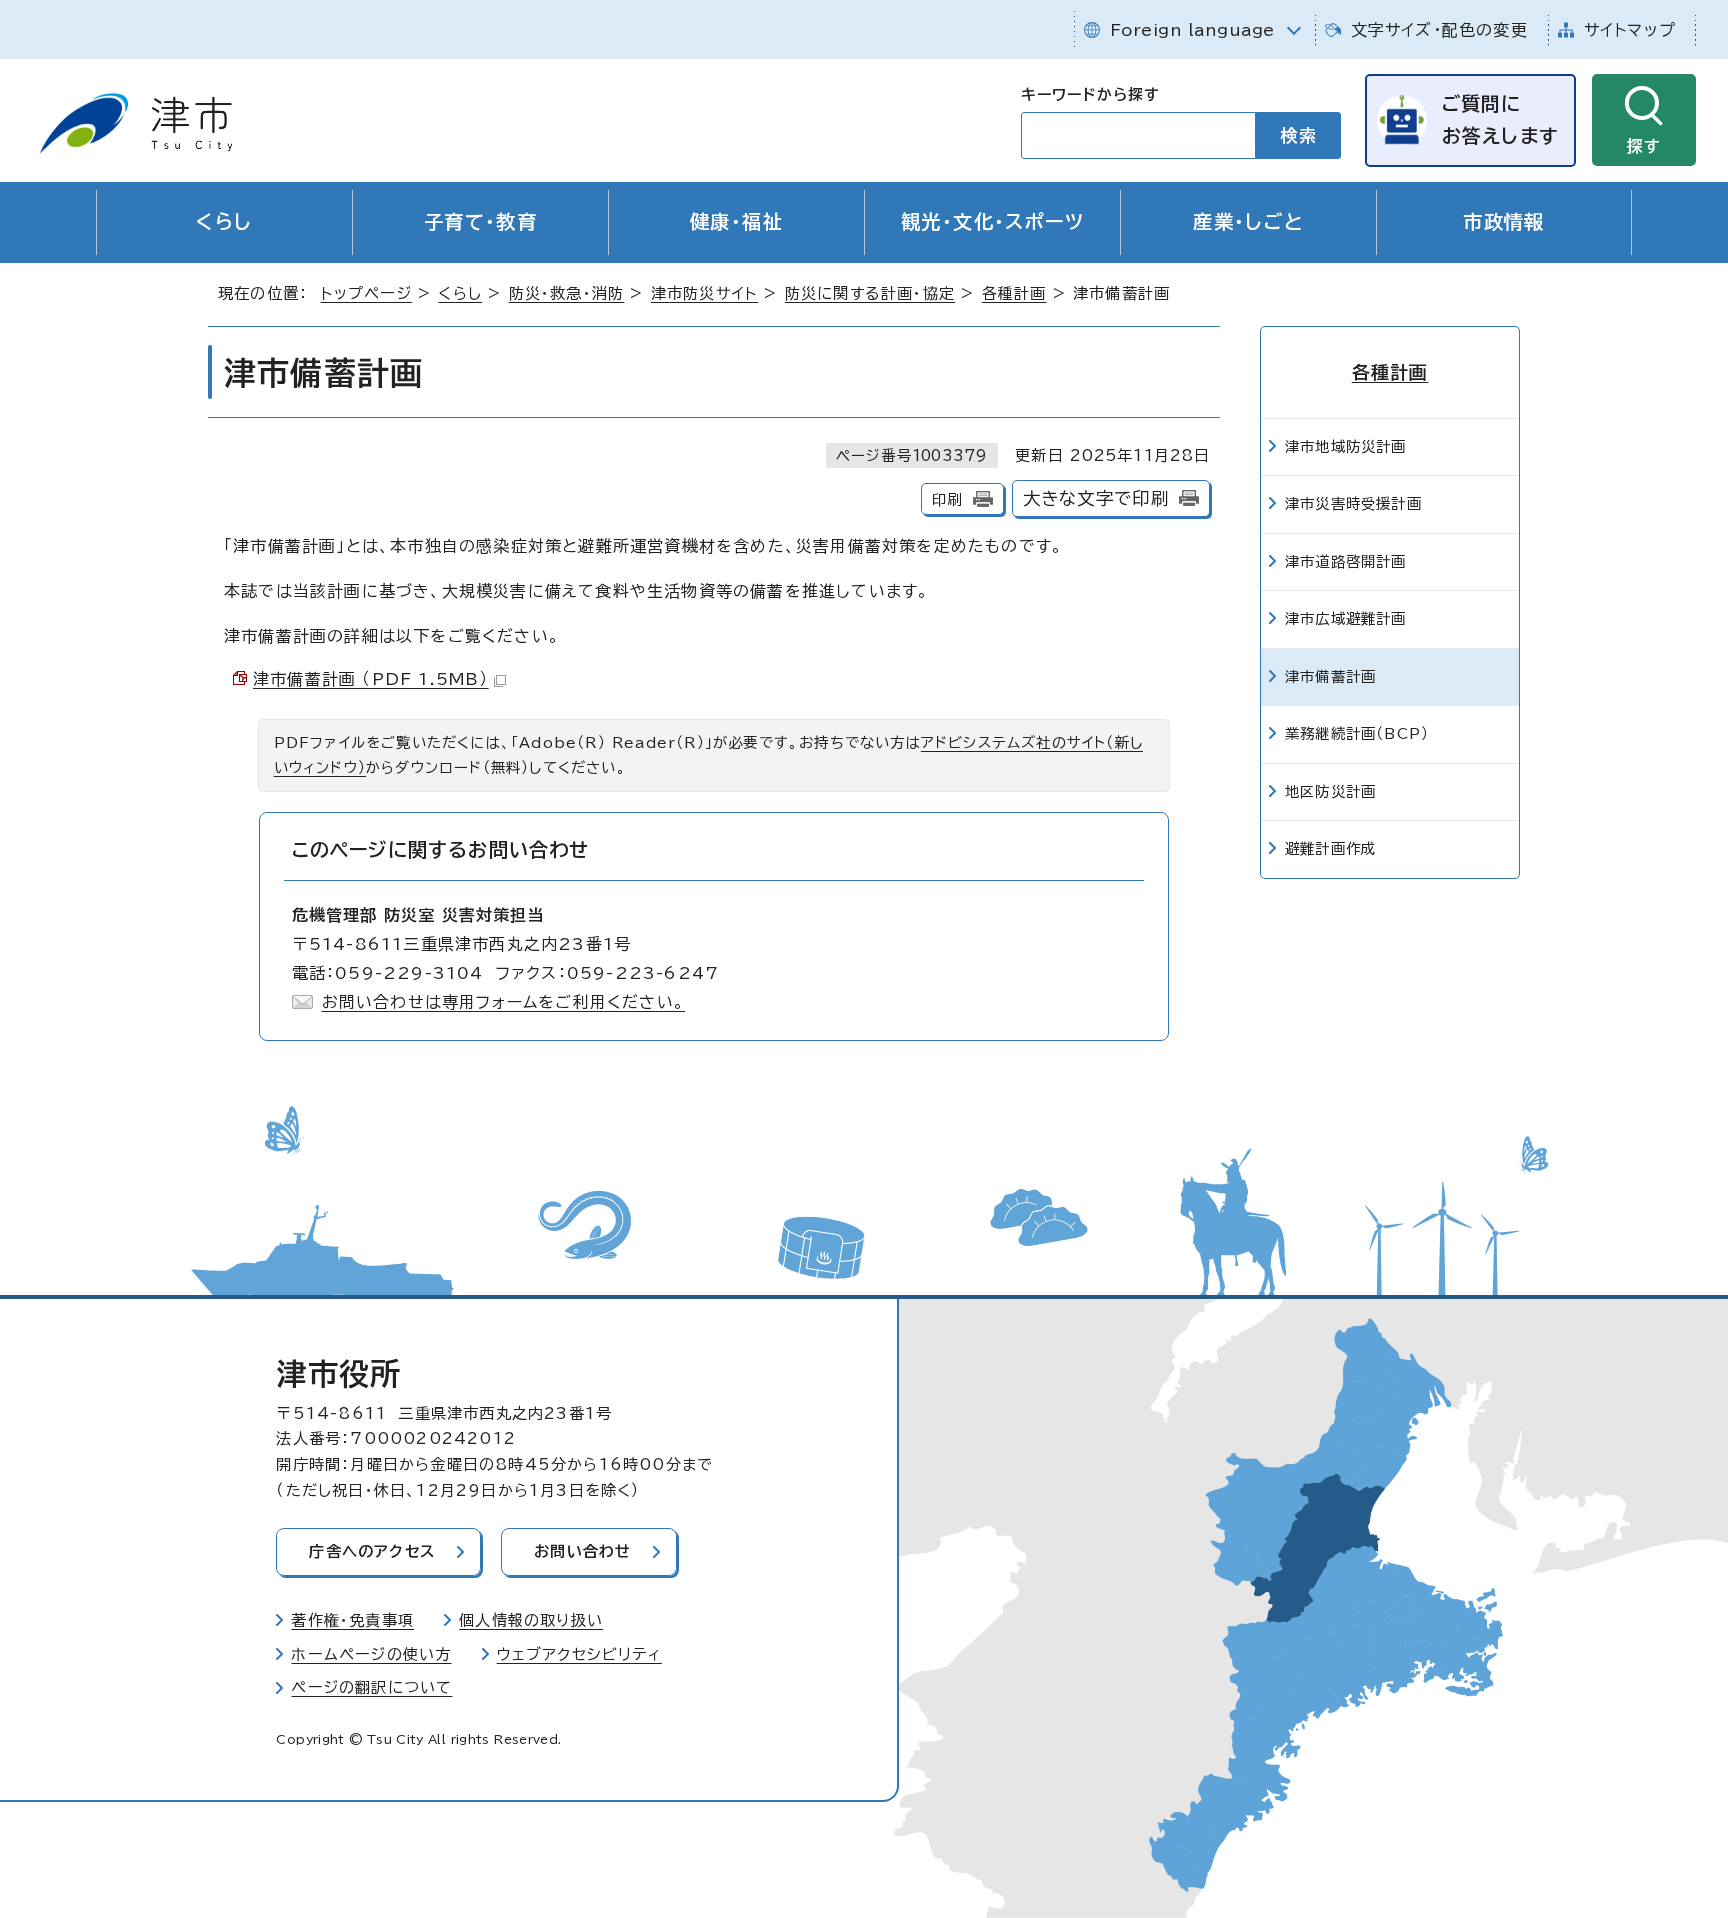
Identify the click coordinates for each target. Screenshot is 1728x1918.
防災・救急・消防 (567, 293)
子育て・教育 (481, 221)
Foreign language (1192, 30)
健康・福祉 (736, 221)
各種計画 (1014, 293)
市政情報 (1504, 221)
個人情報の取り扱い (531, 1620)
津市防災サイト (704, 293)
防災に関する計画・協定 (870, 293)
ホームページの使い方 (371, 1654)
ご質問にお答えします (1500, 119)
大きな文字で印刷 (1096, 498)
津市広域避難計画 (1346, 618)
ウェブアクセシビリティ (579, 1654)
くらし (224, 221)
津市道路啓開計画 (1346, 561)
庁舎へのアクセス (372, 1551)
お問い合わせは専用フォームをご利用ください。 (503, 1002)
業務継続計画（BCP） (1357, 733)
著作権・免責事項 (352, 1620)
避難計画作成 (1330, 848)
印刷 (947, 499)
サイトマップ (1630, 30)
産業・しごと (1248, 221)
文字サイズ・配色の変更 (1439, 30)
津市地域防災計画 (1346, 446)
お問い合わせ (582, 1551)
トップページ (366, 293)
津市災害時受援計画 (1353, 503)
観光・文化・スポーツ (992, 221)
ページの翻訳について (371, 1687)
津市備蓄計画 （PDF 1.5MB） (371, 679)
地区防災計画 (1330, 791)
